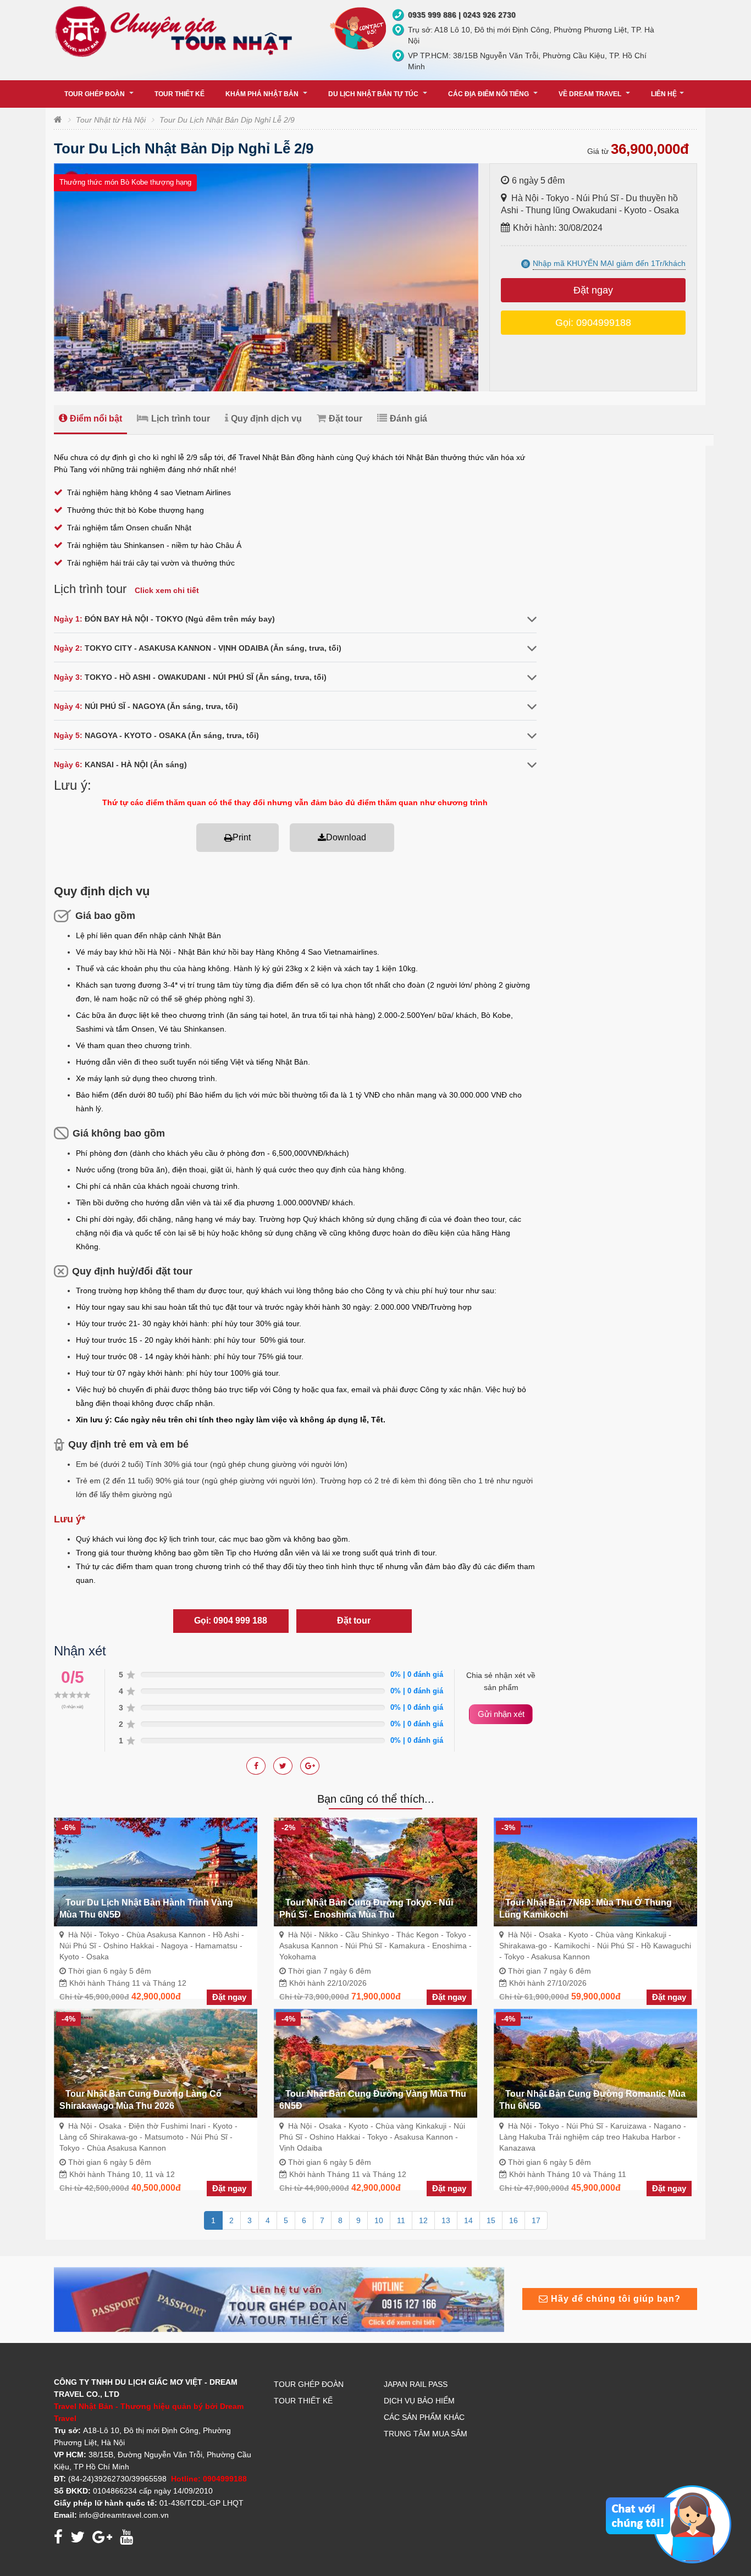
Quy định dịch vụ (266, 419)
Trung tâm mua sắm (426, 2434)
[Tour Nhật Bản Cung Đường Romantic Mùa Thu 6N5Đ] (595, 2063)
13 (446, 2220)
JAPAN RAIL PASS (416, 2384)
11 (401, 2220)
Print (242, 837)
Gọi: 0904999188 (593, 323)
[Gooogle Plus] (283, 1766)
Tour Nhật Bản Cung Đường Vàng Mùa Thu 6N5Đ (373, 2100)
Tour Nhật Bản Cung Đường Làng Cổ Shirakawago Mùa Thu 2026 (140, 2100)
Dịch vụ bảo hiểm (419, 2401)
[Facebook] (256, 1766)
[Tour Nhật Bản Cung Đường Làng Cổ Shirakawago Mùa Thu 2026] (156, 2063)
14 (468, 2220)
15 (491, 2220)
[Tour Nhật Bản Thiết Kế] (279, 2299)
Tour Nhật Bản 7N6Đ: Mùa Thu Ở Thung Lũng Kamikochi (586, 1909)
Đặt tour (346, 419)
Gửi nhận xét (501, 1714)
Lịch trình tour (181, 419)
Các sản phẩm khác (424, 2417)
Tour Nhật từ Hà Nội (111, 120)
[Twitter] (310, 1766)
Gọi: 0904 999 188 (231, 1621)
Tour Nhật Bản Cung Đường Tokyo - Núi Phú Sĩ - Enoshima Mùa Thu (366, 1909)
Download (346, 837)
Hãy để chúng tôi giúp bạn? (614, 2299)
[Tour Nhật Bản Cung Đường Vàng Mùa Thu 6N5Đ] (375, 2063)
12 (423, 2220)
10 (379, 2220)
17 (536, 2220)
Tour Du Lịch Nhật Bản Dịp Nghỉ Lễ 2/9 (227, 120)
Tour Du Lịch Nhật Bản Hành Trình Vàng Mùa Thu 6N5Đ (146, 1909)
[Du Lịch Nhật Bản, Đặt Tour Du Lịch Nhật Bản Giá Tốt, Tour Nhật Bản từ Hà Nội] (176, 31)
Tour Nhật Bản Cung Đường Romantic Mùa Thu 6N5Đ (592, 2100)
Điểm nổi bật (96, 419)
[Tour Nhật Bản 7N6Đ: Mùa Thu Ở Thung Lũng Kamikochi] (595, 1871)
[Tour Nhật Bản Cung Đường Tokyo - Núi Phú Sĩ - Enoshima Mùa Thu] (375, 1871)
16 (513, 2220)
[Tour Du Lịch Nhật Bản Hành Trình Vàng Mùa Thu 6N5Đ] (156, 1871)
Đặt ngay (593, 290)
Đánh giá (408, 419)
